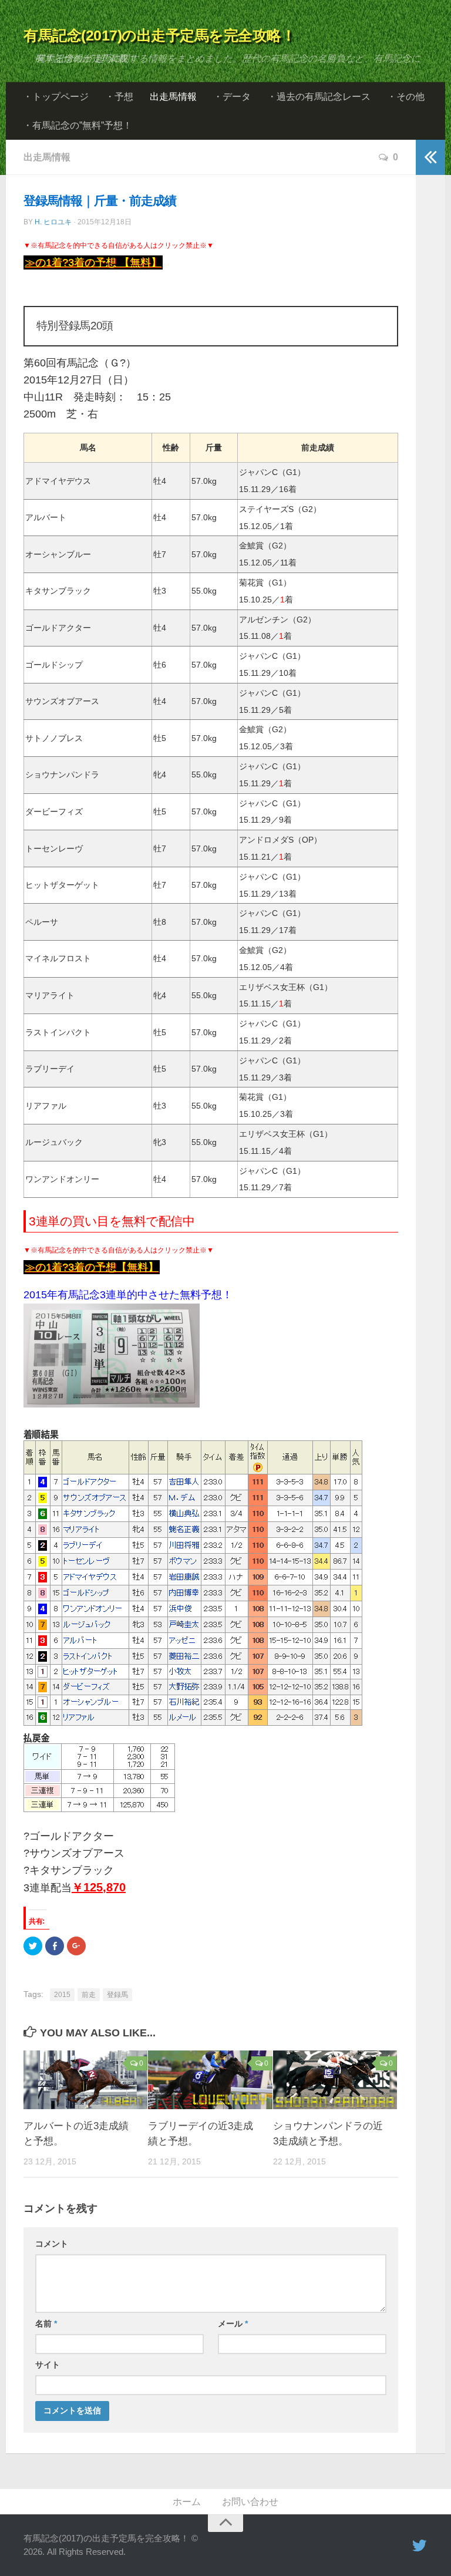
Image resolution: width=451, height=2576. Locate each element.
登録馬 (117, 1995)
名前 (46, 2324)
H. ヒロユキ (53, 222)
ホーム (187, 2502)
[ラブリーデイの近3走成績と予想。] (210, 2080)
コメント (52, 2244)
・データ (232, 97)
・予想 (119, 97)
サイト (48, 2365)
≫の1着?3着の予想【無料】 (92, 1267)
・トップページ (56, 97)
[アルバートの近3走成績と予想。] (85, 2080)
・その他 (406, 97)
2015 (62, 1995)
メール (233, 2324)
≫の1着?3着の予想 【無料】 (93, 262)
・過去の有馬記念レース (319, 97)
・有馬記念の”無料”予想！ (78, 125)
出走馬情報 (173, 97)
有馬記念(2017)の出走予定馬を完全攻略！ (159, 35)
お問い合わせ (250, 2502)
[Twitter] (419, 2546)
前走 (89, 1995)
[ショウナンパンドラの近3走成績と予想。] (335, 2080)
